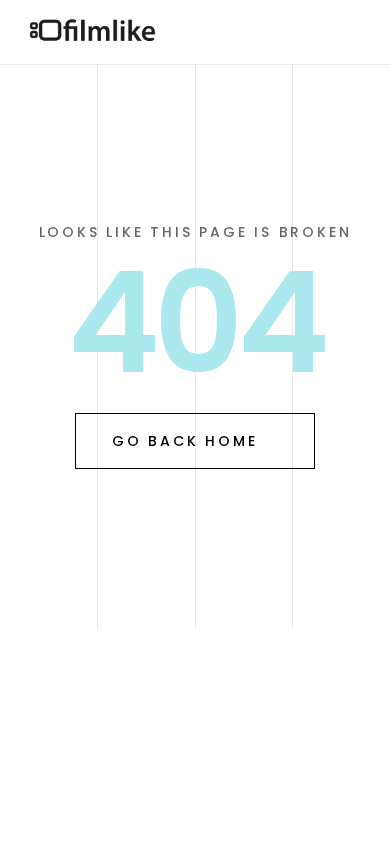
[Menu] (346, 31)
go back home (185, 441)
